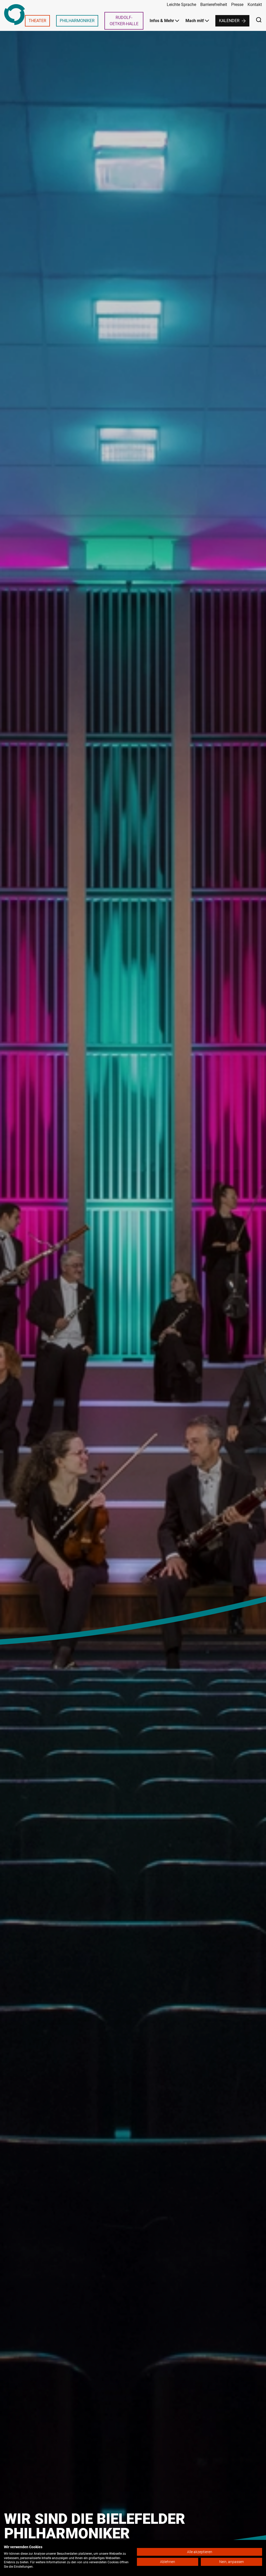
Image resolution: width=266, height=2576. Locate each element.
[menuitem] (37, 21)
